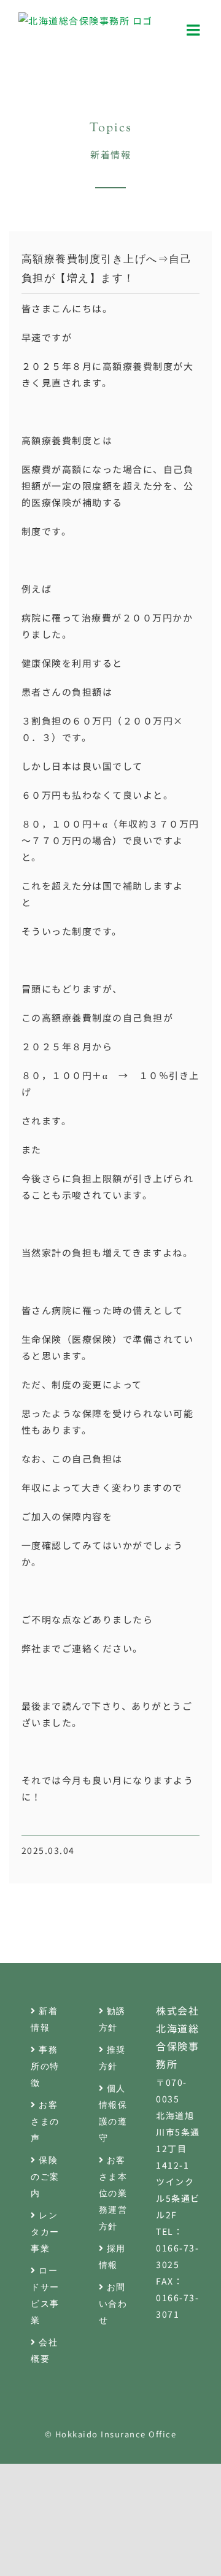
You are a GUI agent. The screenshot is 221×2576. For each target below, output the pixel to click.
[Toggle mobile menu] (195, 30)
